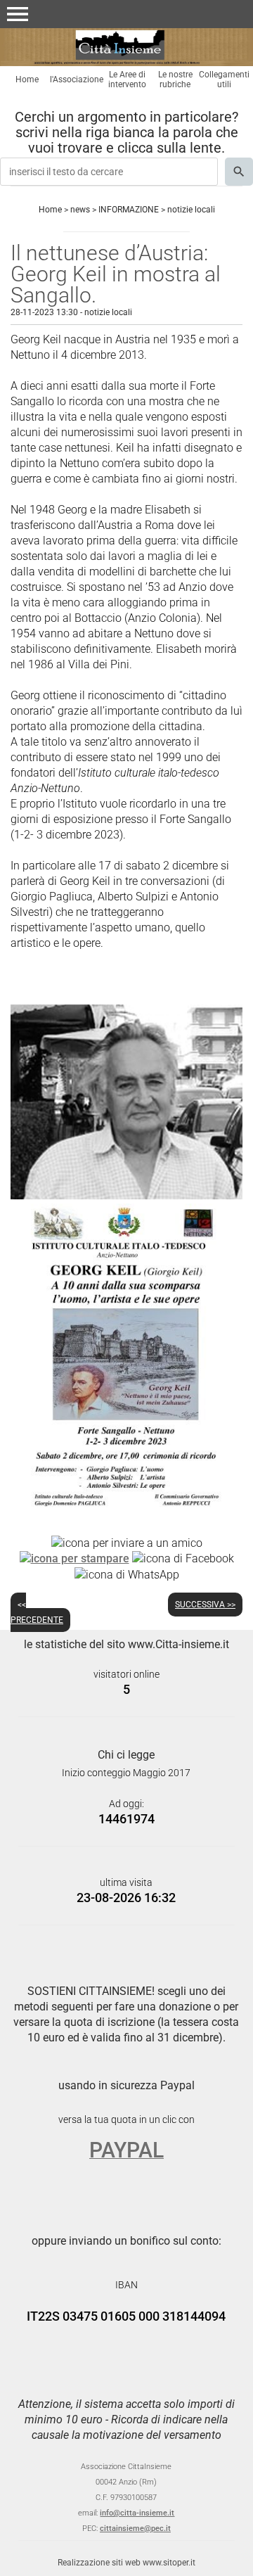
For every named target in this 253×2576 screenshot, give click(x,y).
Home (27, 79)
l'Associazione (77, 79)
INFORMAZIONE (129, 210)
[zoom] (126, 1195)
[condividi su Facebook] (183, 1558)
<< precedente (37, 1612)
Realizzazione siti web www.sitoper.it (126, 2563)
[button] (18, 14)
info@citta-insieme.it (137, 2513)
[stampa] (74, 1558)
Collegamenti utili (224, 79)
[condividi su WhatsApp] (127, 1574)
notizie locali (191, 210)
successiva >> (205, 1605)
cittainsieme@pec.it (135, 2529)
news (80, 210)
